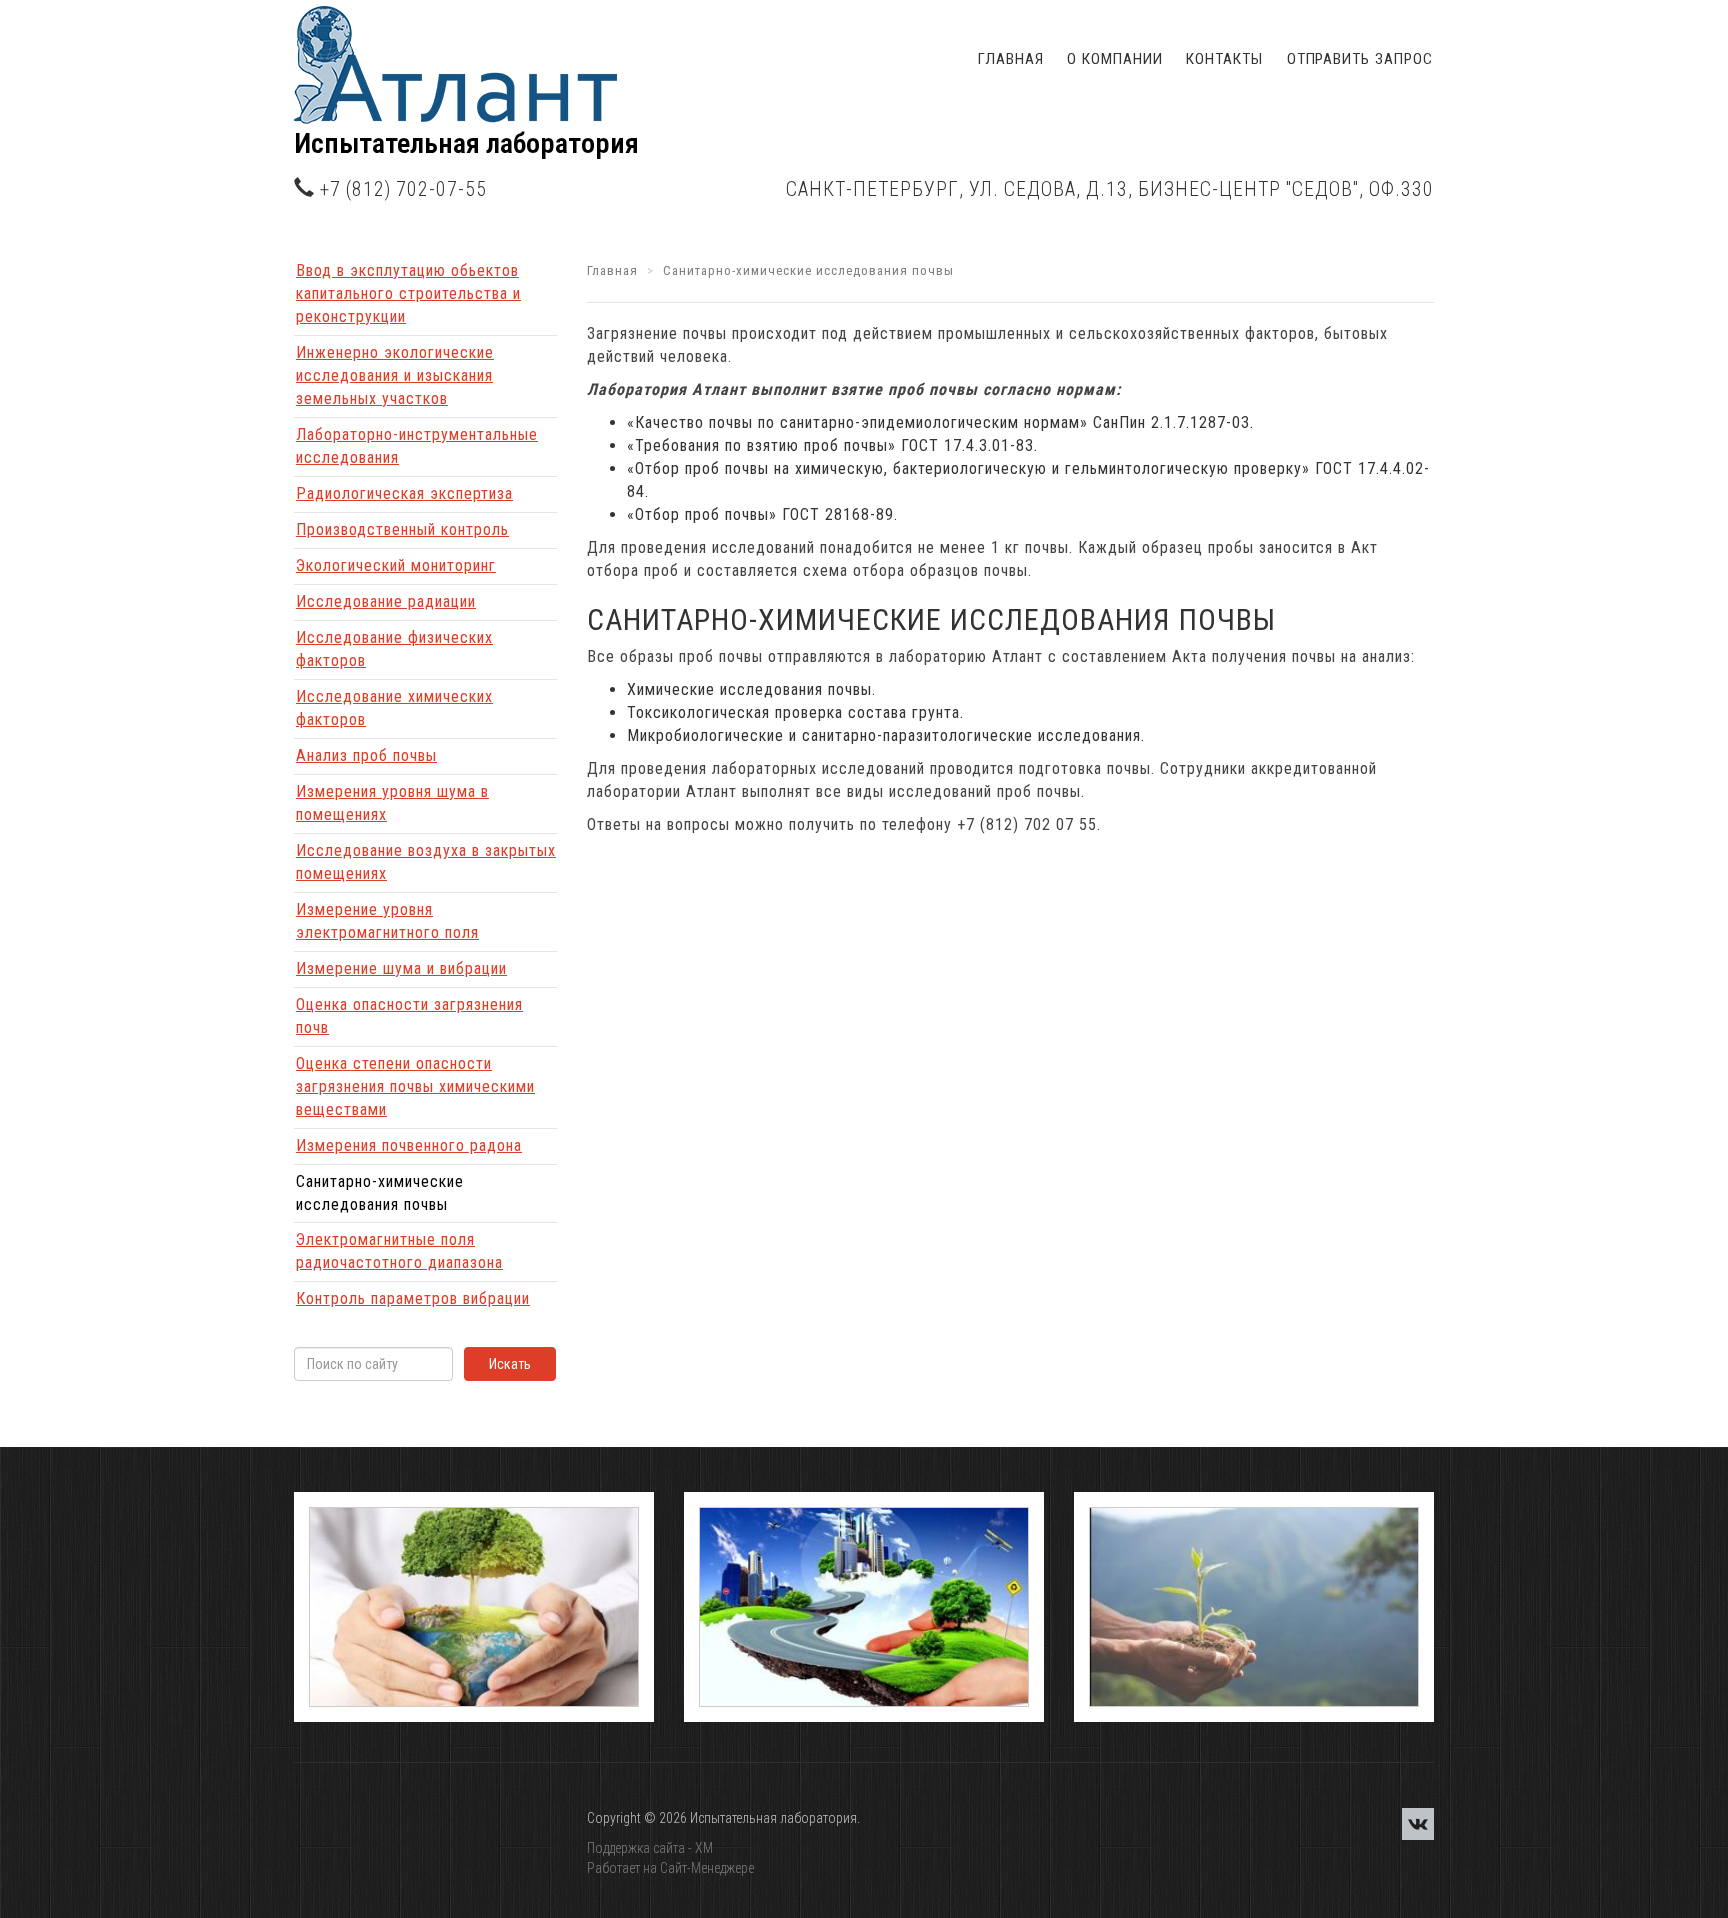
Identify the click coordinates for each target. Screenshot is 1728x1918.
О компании (1114, 59)
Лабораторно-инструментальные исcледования (417, 446)
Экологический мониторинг (396, 565)
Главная (1010, 59)
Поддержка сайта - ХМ (650, 1848)
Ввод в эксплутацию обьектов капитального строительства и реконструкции (408, 293)
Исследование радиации (386, 601)
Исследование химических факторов (394, 708)
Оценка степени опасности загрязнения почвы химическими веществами (415, 1086)
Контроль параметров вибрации (413, 1298)
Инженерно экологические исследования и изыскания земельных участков (395, 375)
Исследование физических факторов (394, 649)
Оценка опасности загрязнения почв (409, 1016)
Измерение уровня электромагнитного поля (387, 921)
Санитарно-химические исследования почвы (380, 1193)
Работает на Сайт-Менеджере (670, 1868)
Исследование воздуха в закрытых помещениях (426, 862)
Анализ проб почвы (366, 755)
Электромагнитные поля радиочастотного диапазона (399, 1251)
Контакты (1224, 59)
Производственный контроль (402, 529)
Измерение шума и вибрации (401, 968)
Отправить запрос (1360, 59)
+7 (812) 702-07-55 (403, 189)
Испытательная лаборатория (466, 143)
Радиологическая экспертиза (404, 493)
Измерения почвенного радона (409, 1145)
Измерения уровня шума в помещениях (392, 803)
